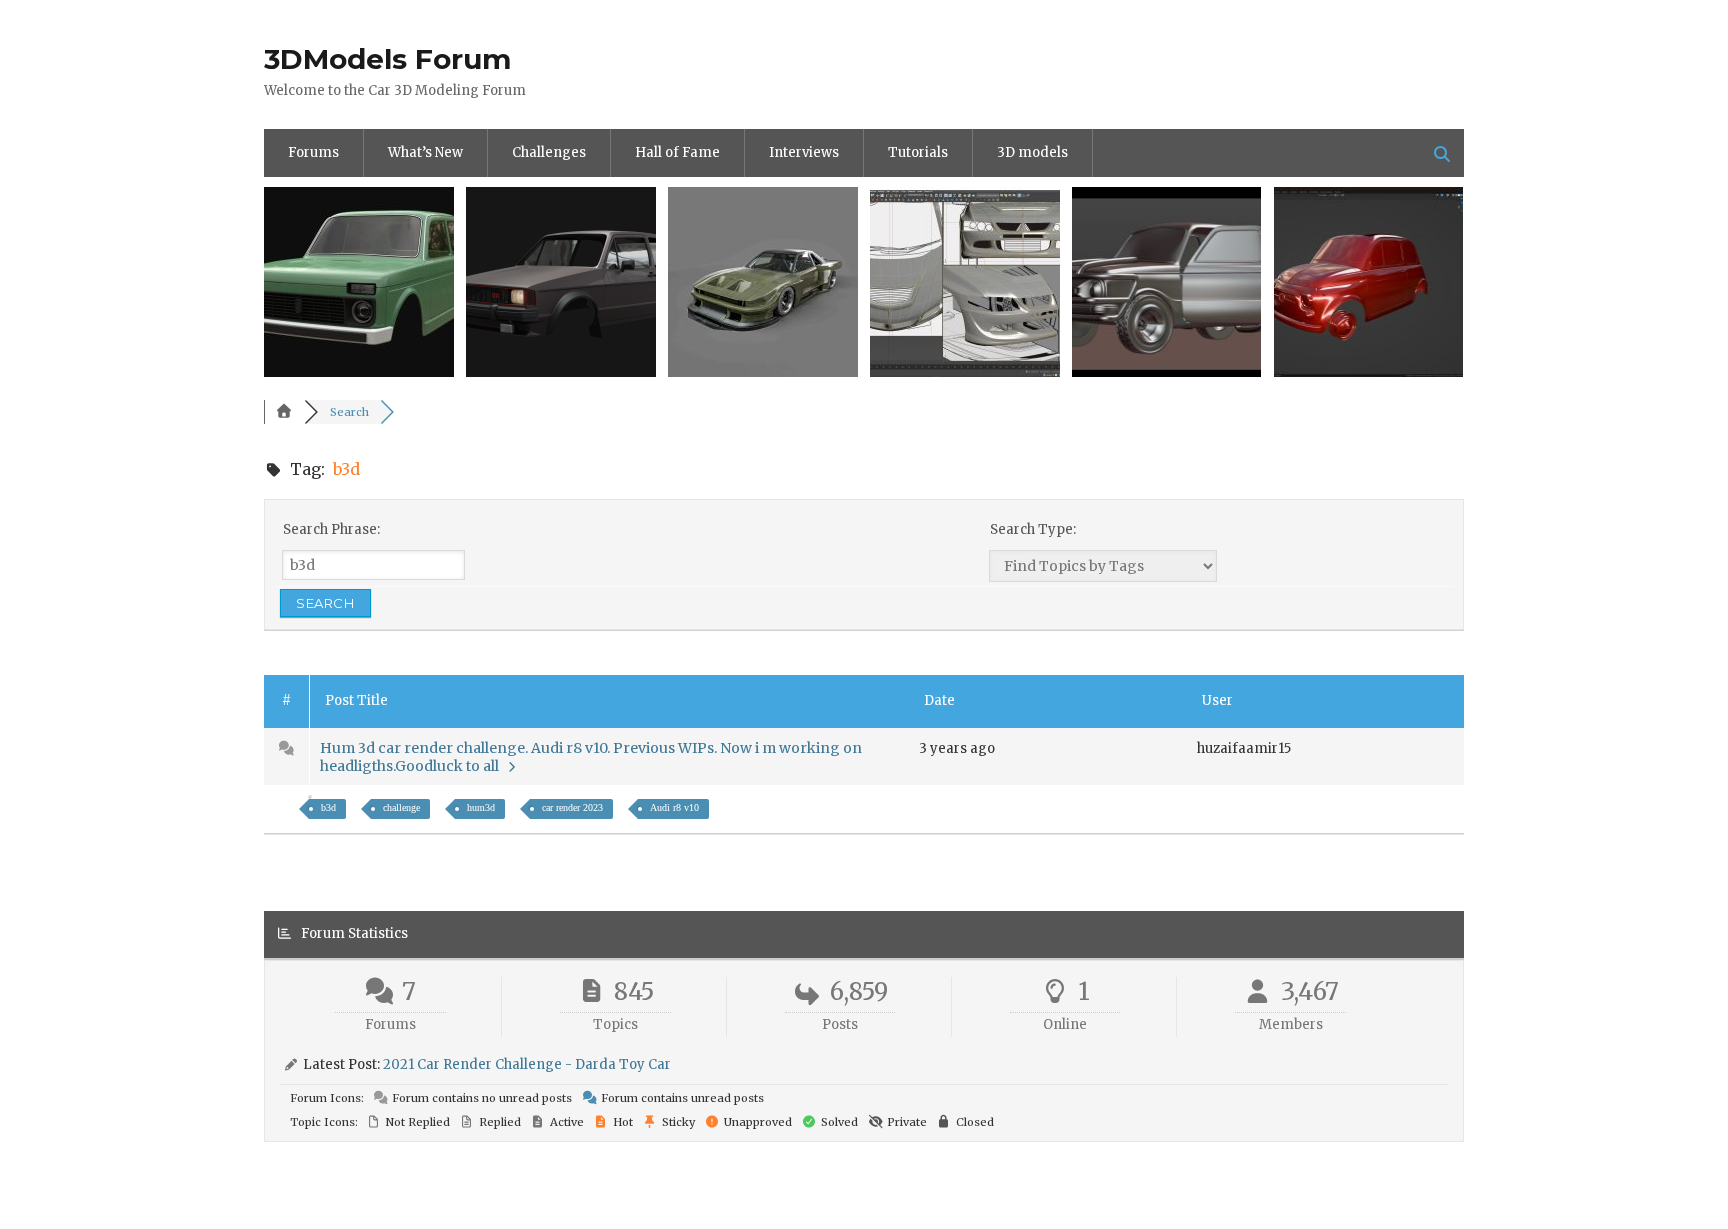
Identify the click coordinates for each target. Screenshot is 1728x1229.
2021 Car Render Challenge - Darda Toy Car (527, 1064)
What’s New (425, 152)
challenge (401, 807)
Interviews (804, 152)
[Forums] (284, 412)
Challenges (549, 152)
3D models (1032, 152)
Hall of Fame (677, 152)
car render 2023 (572, 807)
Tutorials (918, 152)
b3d (328, 807)
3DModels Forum (387, 59)
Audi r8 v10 (674, 807)
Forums (313, 152)
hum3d (481, 807)
